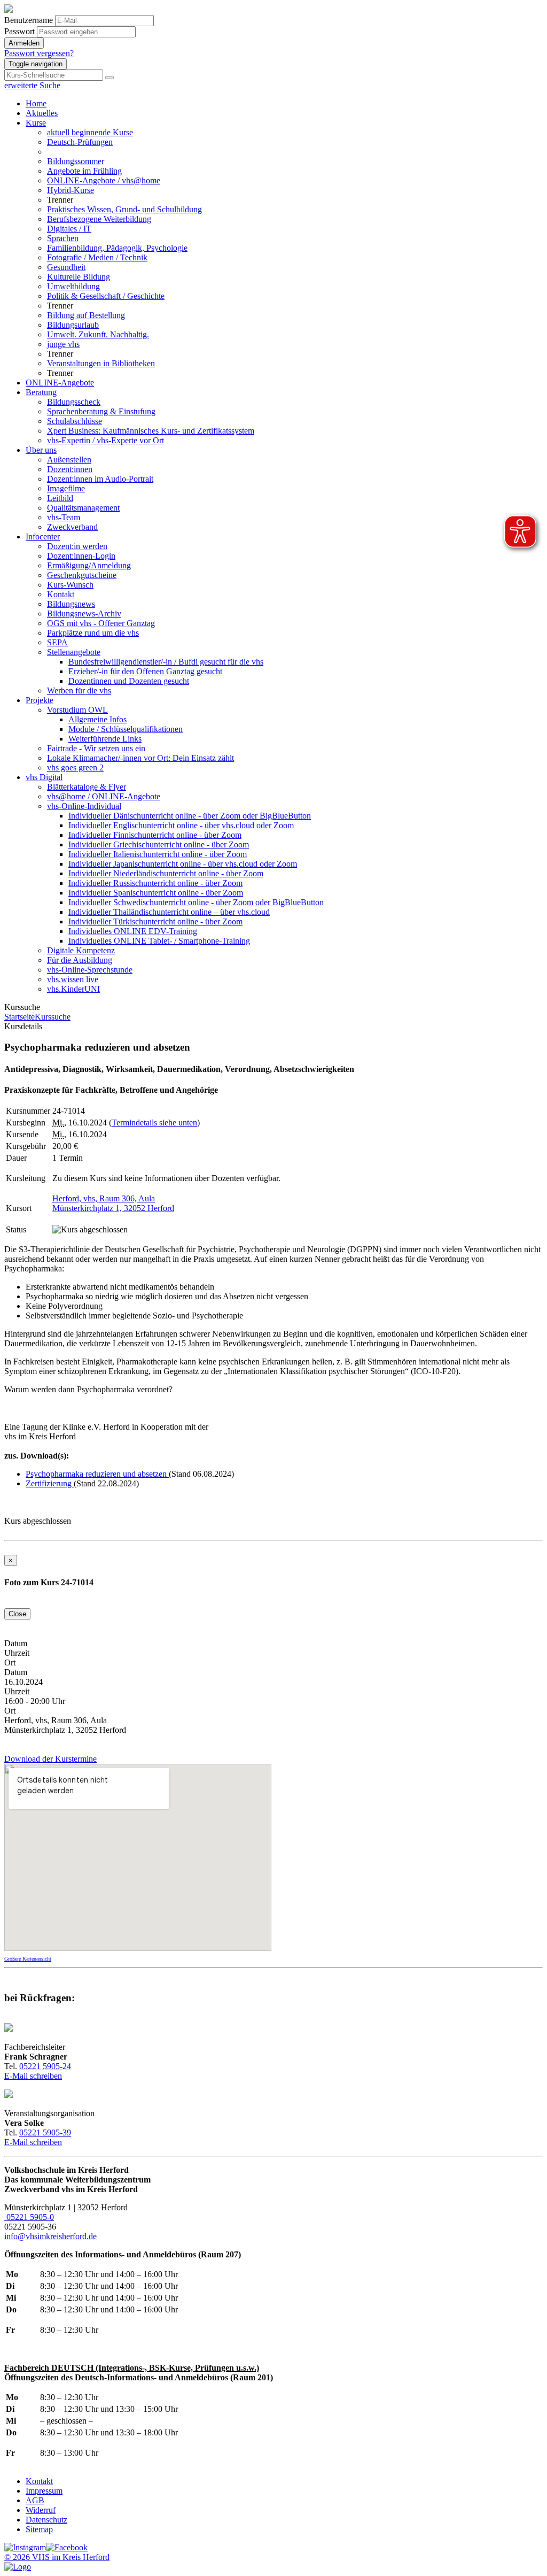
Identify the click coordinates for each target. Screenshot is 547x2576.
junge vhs (63, 344)
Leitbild (60, 498)
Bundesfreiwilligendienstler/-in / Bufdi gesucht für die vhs (166, 662)
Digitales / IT (69, 229)
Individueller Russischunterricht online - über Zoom (155, 883)
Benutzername (29, 20)
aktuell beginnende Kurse (90, 132)
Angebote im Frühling (84, 171)
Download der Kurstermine (50, 1759)
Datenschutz (46, 2520)
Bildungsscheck (74, 402)
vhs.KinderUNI (73, 989)
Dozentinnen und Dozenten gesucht (129, 681)
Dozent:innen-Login (81, 556)
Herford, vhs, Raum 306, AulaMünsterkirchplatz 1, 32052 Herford (113, 1203)
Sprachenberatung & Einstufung (101, 411)
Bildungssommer (76, 161)
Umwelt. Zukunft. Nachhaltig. (98, 334)
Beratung (41, 392)
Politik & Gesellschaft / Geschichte (106, 296)
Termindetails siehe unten (154, 1123)
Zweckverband (72, 527)
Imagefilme (66, 488)
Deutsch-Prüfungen (80, 142)
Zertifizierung (50, 1483)
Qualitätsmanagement (83, 508)
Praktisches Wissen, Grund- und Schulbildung (124, 209)
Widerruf (41, 2510)
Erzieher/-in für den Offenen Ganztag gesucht (145, 671)
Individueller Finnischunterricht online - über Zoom (155, 835)
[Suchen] (110, 78)
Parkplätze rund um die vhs (93, 633)
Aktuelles (42, 113)
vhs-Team (64, 517)
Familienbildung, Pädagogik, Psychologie (117, 248)
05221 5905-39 (45, 2132)
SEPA (57, 642)
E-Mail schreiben (33, 2076)
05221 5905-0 (29, 2217)
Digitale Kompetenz (81, 950)
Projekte (40, 700)
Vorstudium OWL (77, 710)
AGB (35, 2500)
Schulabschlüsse (75, 421)
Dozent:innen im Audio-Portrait (100, 479)
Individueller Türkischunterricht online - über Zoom (155, 921)
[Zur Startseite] (9, 10)
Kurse (36, 123)
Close (17, 1614)
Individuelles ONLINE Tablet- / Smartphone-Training (159, 941)
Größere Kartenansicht (28, 1959)
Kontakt (61, 594)
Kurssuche (53, 1017)
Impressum (44, 2491)
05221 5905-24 (45, 2066)
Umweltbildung (73, 286)
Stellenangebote (74, 652)
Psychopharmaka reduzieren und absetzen (97, 1474)
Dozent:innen (70, 469)
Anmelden (24, 43)
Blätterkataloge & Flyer (87, 787)
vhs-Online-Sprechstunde (90, 970)
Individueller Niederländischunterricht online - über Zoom (166, 873)
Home (36, 103)
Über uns (41, 450)
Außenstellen (69, 460)
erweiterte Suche (32, 85)
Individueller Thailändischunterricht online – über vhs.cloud (169, 912)
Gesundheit (66, 267)
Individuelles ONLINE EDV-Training (133, 931)
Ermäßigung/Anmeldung (89, 565)
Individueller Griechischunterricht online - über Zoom (159, 844)
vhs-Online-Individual (84, 806)
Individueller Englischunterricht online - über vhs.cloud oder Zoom (181, 825)
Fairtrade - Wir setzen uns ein (96, 748)
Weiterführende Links (105, 739)
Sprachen (63, 238)
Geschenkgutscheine (82, 575)
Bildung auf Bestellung (86, 315)
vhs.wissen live (73, 979)
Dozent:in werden (77, 546)
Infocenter (43, 537)
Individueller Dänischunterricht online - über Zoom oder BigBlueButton (190, 816)
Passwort (19, 31)
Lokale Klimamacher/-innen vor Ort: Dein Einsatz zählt (140, 758)
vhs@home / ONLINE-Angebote (104, 796)
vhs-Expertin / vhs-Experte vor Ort (106, 440)
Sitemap (39, 2529)
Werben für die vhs (79, 691)
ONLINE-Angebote (60, 383)
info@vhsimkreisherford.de (50, 2236)
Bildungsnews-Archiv (84, 614)
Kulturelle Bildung (79, 277)
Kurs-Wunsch (70, 585)
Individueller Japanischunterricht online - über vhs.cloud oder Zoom (183, 864)
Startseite (19, 1017)
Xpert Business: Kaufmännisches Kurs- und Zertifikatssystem (151, 431)
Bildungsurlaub (73, 325)
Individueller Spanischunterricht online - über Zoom (156, 893)
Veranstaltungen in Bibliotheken (101, 363)
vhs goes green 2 (75, 768)
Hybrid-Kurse (71, 190)
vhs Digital (44, 777)
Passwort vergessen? (39, 53)
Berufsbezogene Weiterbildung (99, 219)
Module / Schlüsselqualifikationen (126, 729)
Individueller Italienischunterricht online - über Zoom (158, 854)
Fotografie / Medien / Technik (97, 257)
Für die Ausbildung (80, 960)
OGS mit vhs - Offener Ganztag (101, 623)
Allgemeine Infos (97, 719)
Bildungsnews (71, 604)
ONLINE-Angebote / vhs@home (104, 180)
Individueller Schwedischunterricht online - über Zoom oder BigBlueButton (196, 902)
